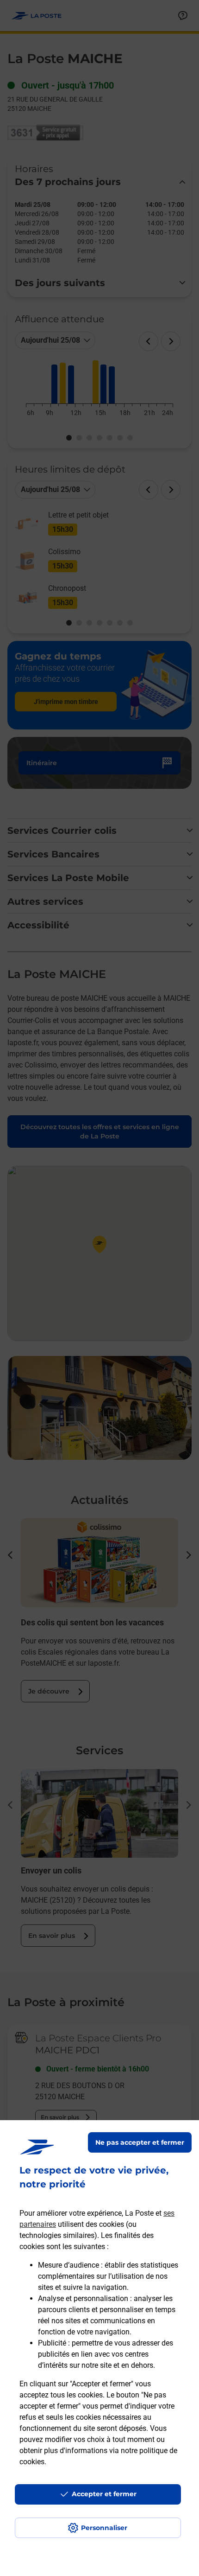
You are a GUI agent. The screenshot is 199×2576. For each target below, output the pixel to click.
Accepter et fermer (104, 2494)
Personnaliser (104, 2528)
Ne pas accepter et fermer (140, 2142)
